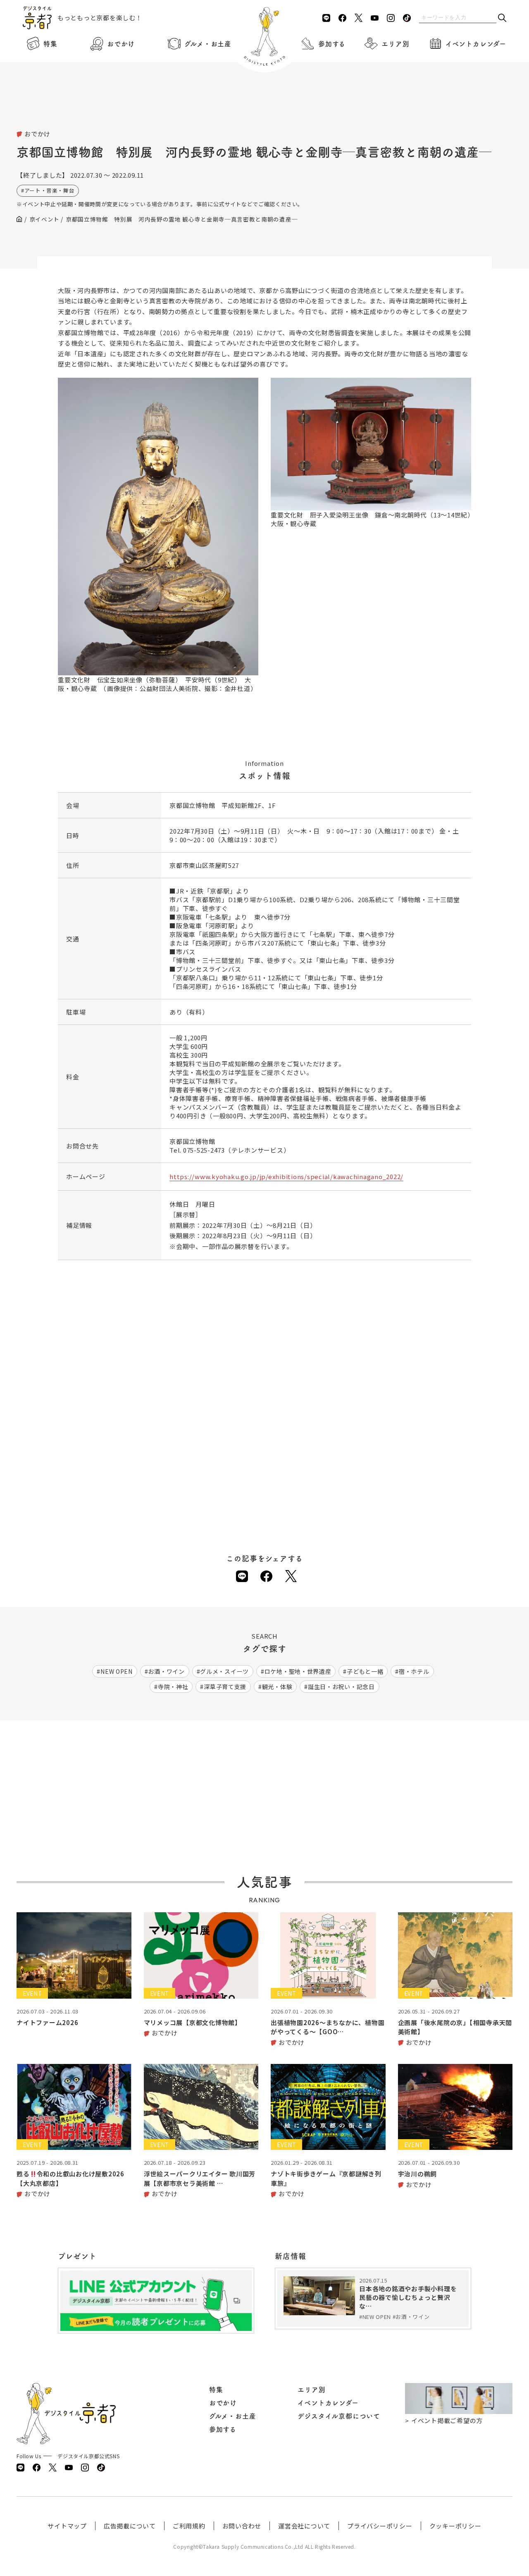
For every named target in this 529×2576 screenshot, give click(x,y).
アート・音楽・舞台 (50, 190)
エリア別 (395, 44)
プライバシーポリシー (380, 2526)
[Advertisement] (264, 107)
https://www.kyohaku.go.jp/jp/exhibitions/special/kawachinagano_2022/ (286, 1176)
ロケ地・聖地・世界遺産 (298, 1671)
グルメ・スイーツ (224, 1671)
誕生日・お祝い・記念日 (341, 1687)
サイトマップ (67, 2526)
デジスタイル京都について (339, 2416)
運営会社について (304, 2526)
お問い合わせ (242, 2526)
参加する (332, 44)
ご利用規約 (189, 2526)
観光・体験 (277, 1687)
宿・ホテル (414, 1671)
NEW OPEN (117, 1671)
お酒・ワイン (166, 1671)
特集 (50, 44)
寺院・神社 (173, 1687)
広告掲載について (130, 2526)
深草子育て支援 (225, 1687)
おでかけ (121, 44)
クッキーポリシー (455, 2526)
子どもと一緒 (365, 1671)
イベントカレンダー (476, 44)
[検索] (502, 18)
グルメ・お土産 (208, 44)
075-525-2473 (204, 1150)
